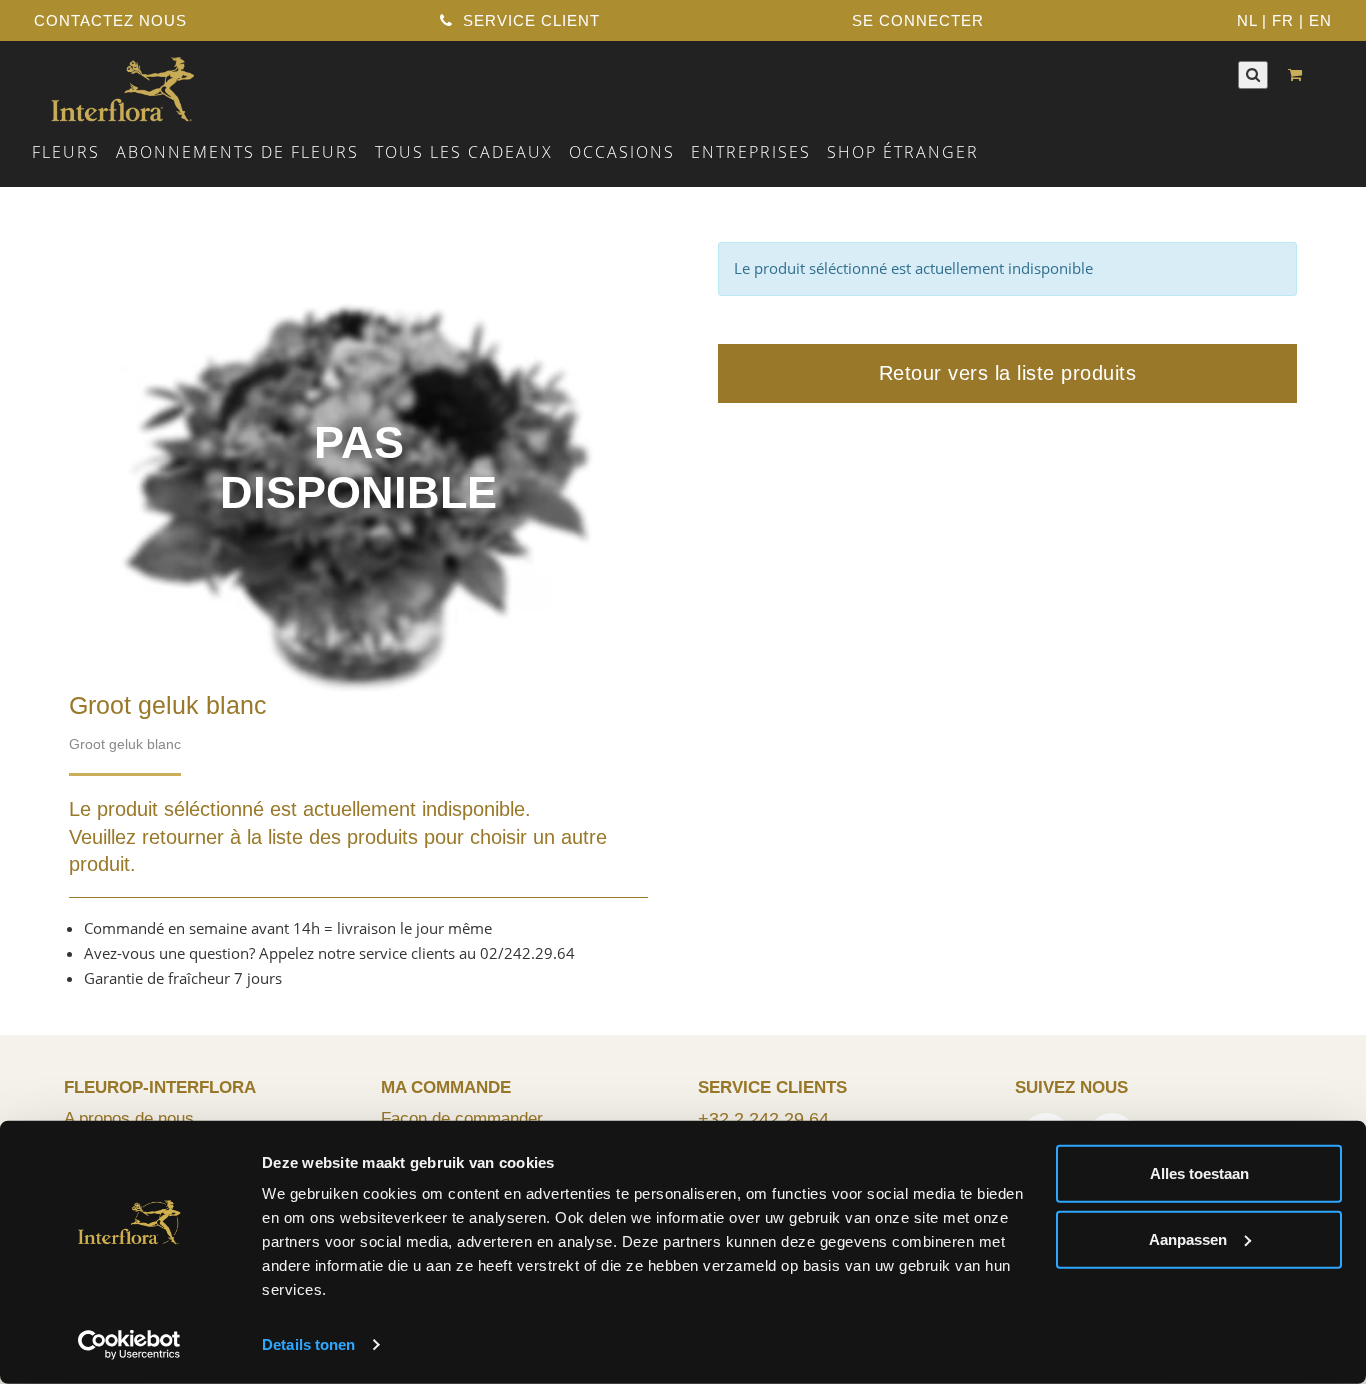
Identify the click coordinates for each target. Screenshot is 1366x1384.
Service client (529, 20)
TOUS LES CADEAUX (464, 152)
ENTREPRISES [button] (751, 152)
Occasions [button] (622, 152)
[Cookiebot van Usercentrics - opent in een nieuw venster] (129, 1345)
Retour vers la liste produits (1008, 373)
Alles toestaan (1199, 1173)
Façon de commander (462, 1118)
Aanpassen (1188, 1238)
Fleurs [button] (66, 152)
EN (1320, 20)
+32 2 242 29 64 (763, 1119)
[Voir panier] (1300, 74)
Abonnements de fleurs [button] (237, 152)
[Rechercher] (1253, 74)
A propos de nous (129, 1118)
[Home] (122, 87)
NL (1247, 20)
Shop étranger (903, 152)
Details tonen (308, 1344)
